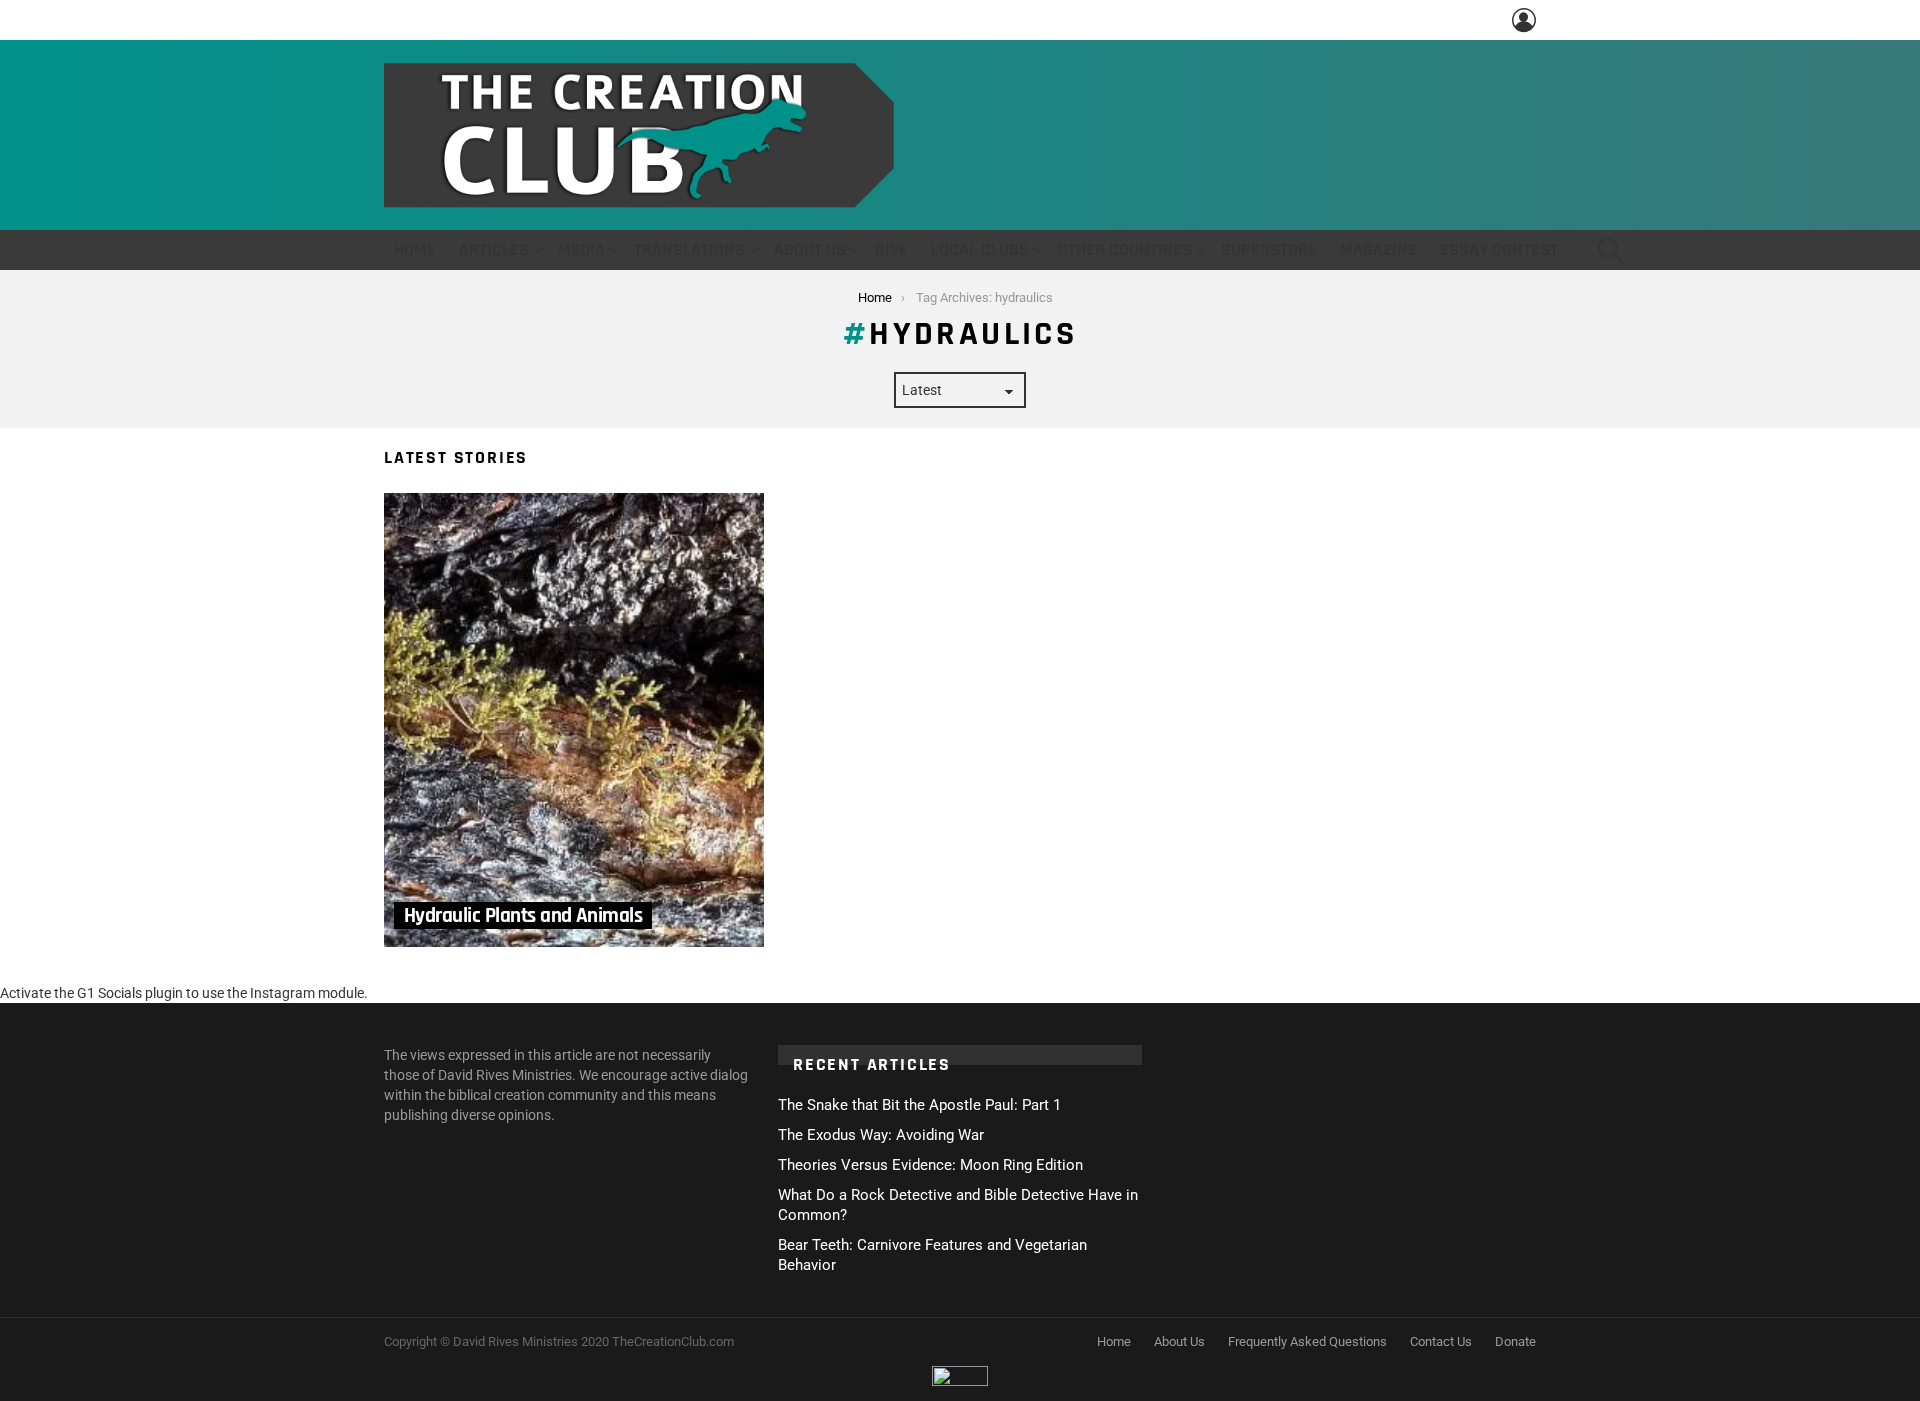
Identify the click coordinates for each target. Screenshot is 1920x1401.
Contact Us (1441, 1341)
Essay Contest (1499, 249)
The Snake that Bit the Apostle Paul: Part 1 (919, 1105)
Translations (689, 249)
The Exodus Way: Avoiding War (881, 1135)
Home (415, 249)
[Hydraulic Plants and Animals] (574, 720)
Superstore (1269, 249)
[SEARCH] (1610, 250)
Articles (494, 249)
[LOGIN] (1524, 20)
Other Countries (1125, 249)
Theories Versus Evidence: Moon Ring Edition (930, 1165)
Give (891, 249)
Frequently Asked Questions (1307, 1341)
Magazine (1378, 249)
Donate (1515, 1341)
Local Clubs (980, 249)
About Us (810, 249)
